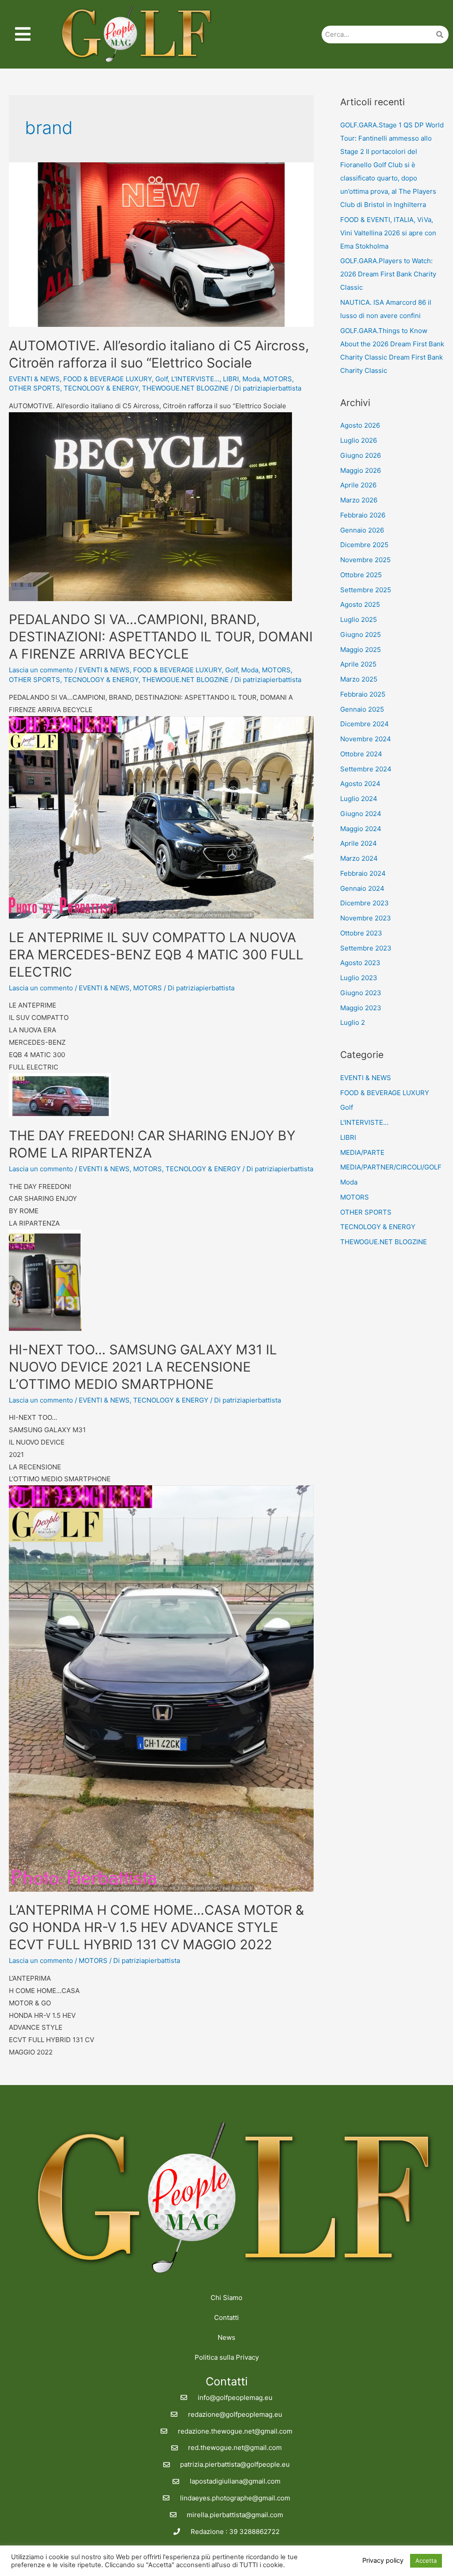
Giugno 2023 (361, 993)
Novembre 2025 (365, 560)
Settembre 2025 (366, 590)
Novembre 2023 (366, 918)
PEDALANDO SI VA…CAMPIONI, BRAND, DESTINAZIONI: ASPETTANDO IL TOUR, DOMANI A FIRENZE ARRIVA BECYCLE (161, 636)
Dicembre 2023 (365, 903)
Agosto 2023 (360, 963)
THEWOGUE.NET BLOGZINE (185, 388)
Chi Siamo (226, 2298)
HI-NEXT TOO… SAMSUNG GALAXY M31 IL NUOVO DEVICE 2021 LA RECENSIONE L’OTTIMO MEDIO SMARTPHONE (143, 1367)
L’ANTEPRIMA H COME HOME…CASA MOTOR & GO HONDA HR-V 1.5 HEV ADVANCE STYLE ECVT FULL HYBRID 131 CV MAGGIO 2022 (156, 1927)
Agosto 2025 (360, 604)
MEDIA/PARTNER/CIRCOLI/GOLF (391, 1167)
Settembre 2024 (366, 769)
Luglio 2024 (359, 799)
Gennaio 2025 (362, 709)
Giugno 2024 (361, 814)
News (226, 2337)
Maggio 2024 (361, 829)
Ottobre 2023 (361, 933)
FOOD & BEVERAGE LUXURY (107, 379)
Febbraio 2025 (363, 694)
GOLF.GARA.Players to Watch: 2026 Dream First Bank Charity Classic (388, 274)
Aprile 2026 (358, 485)
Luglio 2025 (359, 619)
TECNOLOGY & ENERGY (101, 388)
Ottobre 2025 (361, 575)
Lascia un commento (41, 670)
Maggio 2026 (361, 470)
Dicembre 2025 (364, 545)
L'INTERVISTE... (195, 379)
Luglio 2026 (359, 440)
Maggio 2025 (361, 650)
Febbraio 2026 (363, 515)
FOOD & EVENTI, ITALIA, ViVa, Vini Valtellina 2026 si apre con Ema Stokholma (388, 233)
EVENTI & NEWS (34, 379)
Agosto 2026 (360, 425)
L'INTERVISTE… (364, 1122)
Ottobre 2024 (361, 754)
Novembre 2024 (366, 739)
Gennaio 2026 (362, 530)
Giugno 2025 (361, 634)
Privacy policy (383, 2561)
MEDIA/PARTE (362, 1152)
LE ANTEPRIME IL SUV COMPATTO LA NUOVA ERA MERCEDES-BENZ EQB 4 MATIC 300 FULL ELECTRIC (156, 954)
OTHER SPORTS (35, 388)
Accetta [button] (426, 2561)
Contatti (226, 2317)
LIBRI (231, 379)
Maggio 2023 (361, 1008)
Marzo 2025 (359, 679)
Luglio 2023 (359, 978)
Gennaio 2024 (362, 888)
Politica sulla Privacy (227, 2357)
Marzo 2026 (359, 500)
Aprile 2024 (359, 843)
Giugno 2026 (361, 455)
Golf (161, 379)
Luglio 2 (353, 1022)
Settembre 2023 (366, 948)
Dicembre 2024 (365, 724)
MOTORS (278, 379)
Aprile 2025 (358, 664)
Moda (251, 379)
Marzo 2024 (359, 858)
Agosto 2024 (360, 784)
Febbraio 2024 (363, 873)
